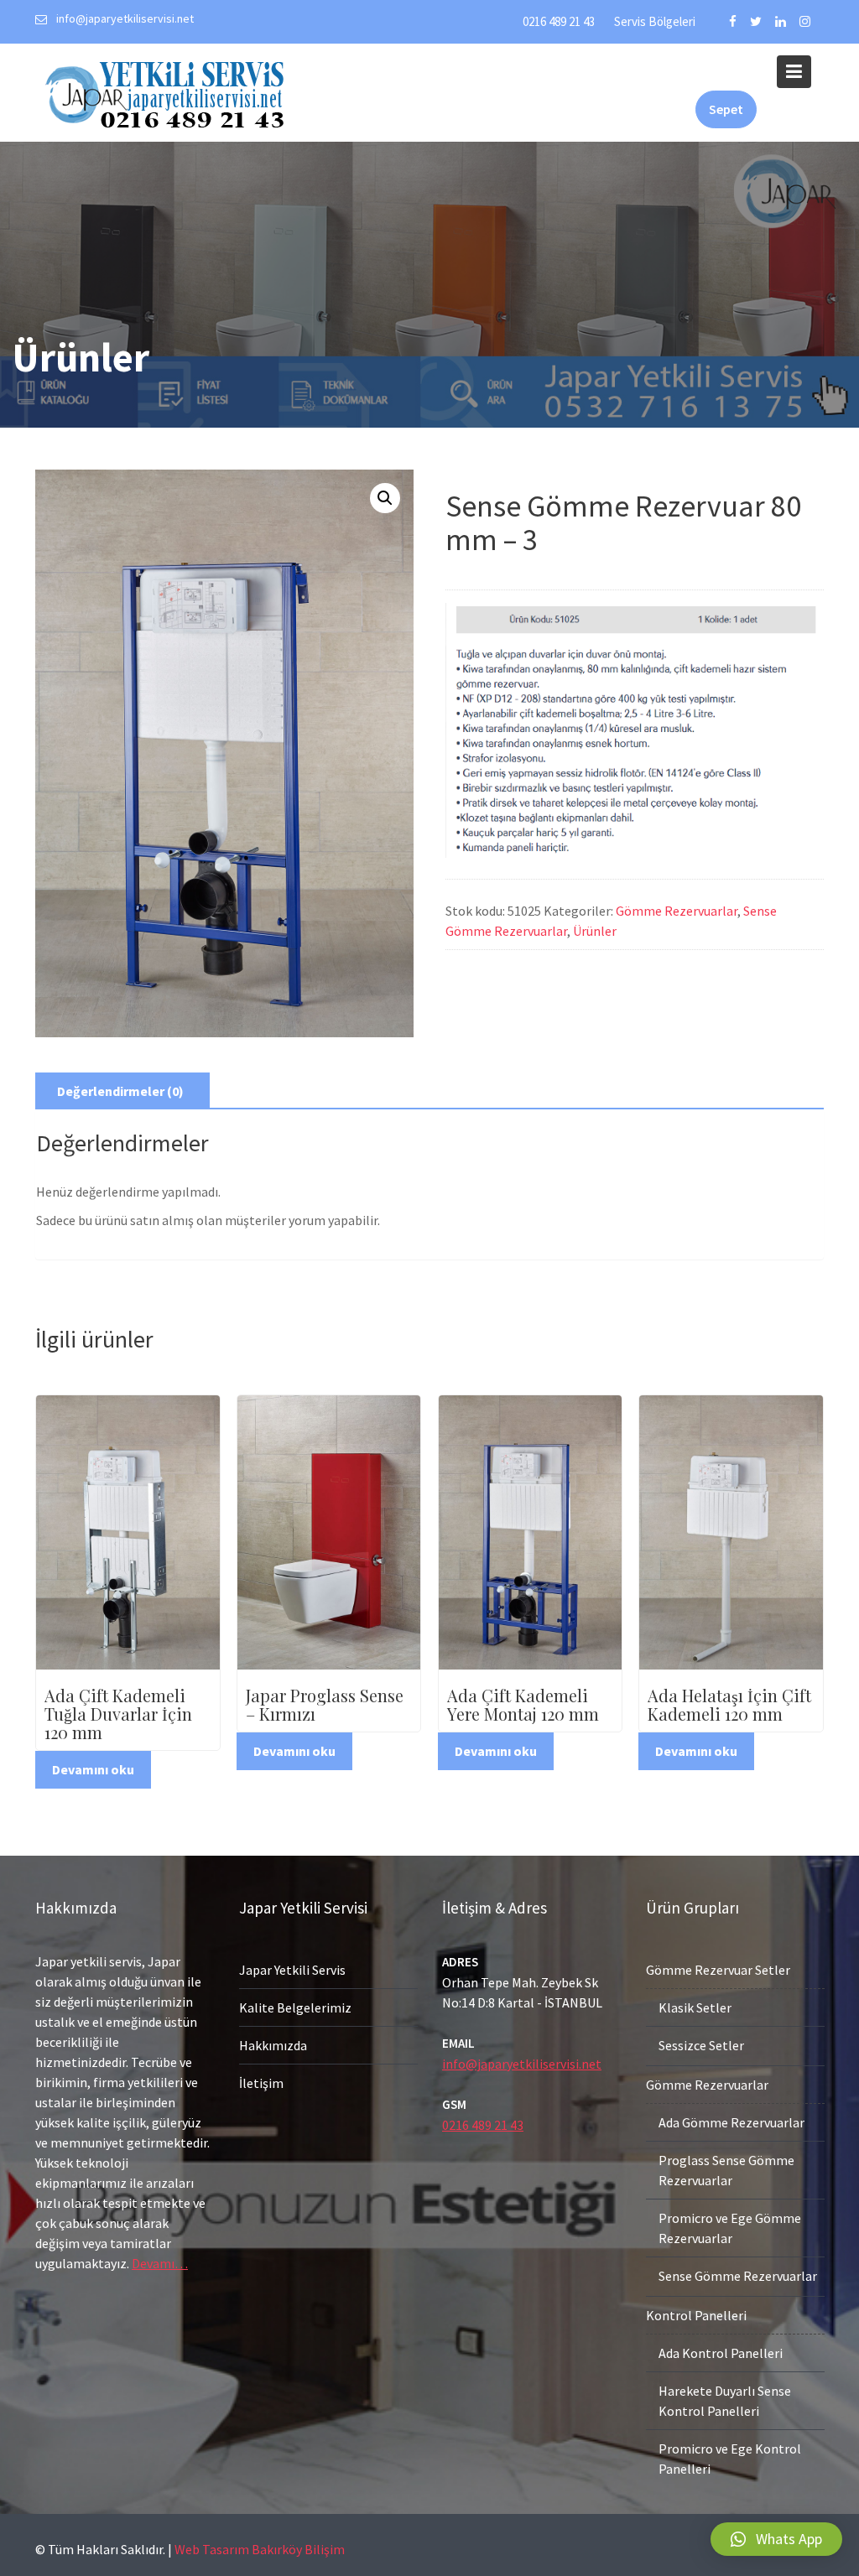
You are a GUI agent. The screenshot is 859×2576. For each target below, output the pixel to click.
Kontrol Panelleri (696, 2315)
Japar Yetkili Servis (292, 1970)
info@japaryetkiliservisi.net (522, 2064)
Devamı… (160, 2263)
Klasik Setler (695, 2007)
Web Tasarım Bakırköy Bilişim (260, 2549)
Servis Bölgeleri (655, 21)
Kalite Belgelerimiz (295, 2007)
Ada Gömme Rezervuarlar (731, 2122)
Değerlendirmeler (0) (120, 1091)
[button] (776, 2539)
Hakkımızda (273, 2045)
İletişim (261, 2083)
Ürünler (595, 931)
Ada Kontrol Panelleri (721, 2353)
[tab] (120, 1091)
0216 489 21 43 (559, 21)
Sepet (726, 109)
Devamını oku (93, 1769)
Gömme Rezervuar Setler (718, 1970)
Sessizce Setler (701, 2045)
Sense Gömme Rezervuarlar (738, 2276)
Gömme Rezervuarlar (677, 911)
